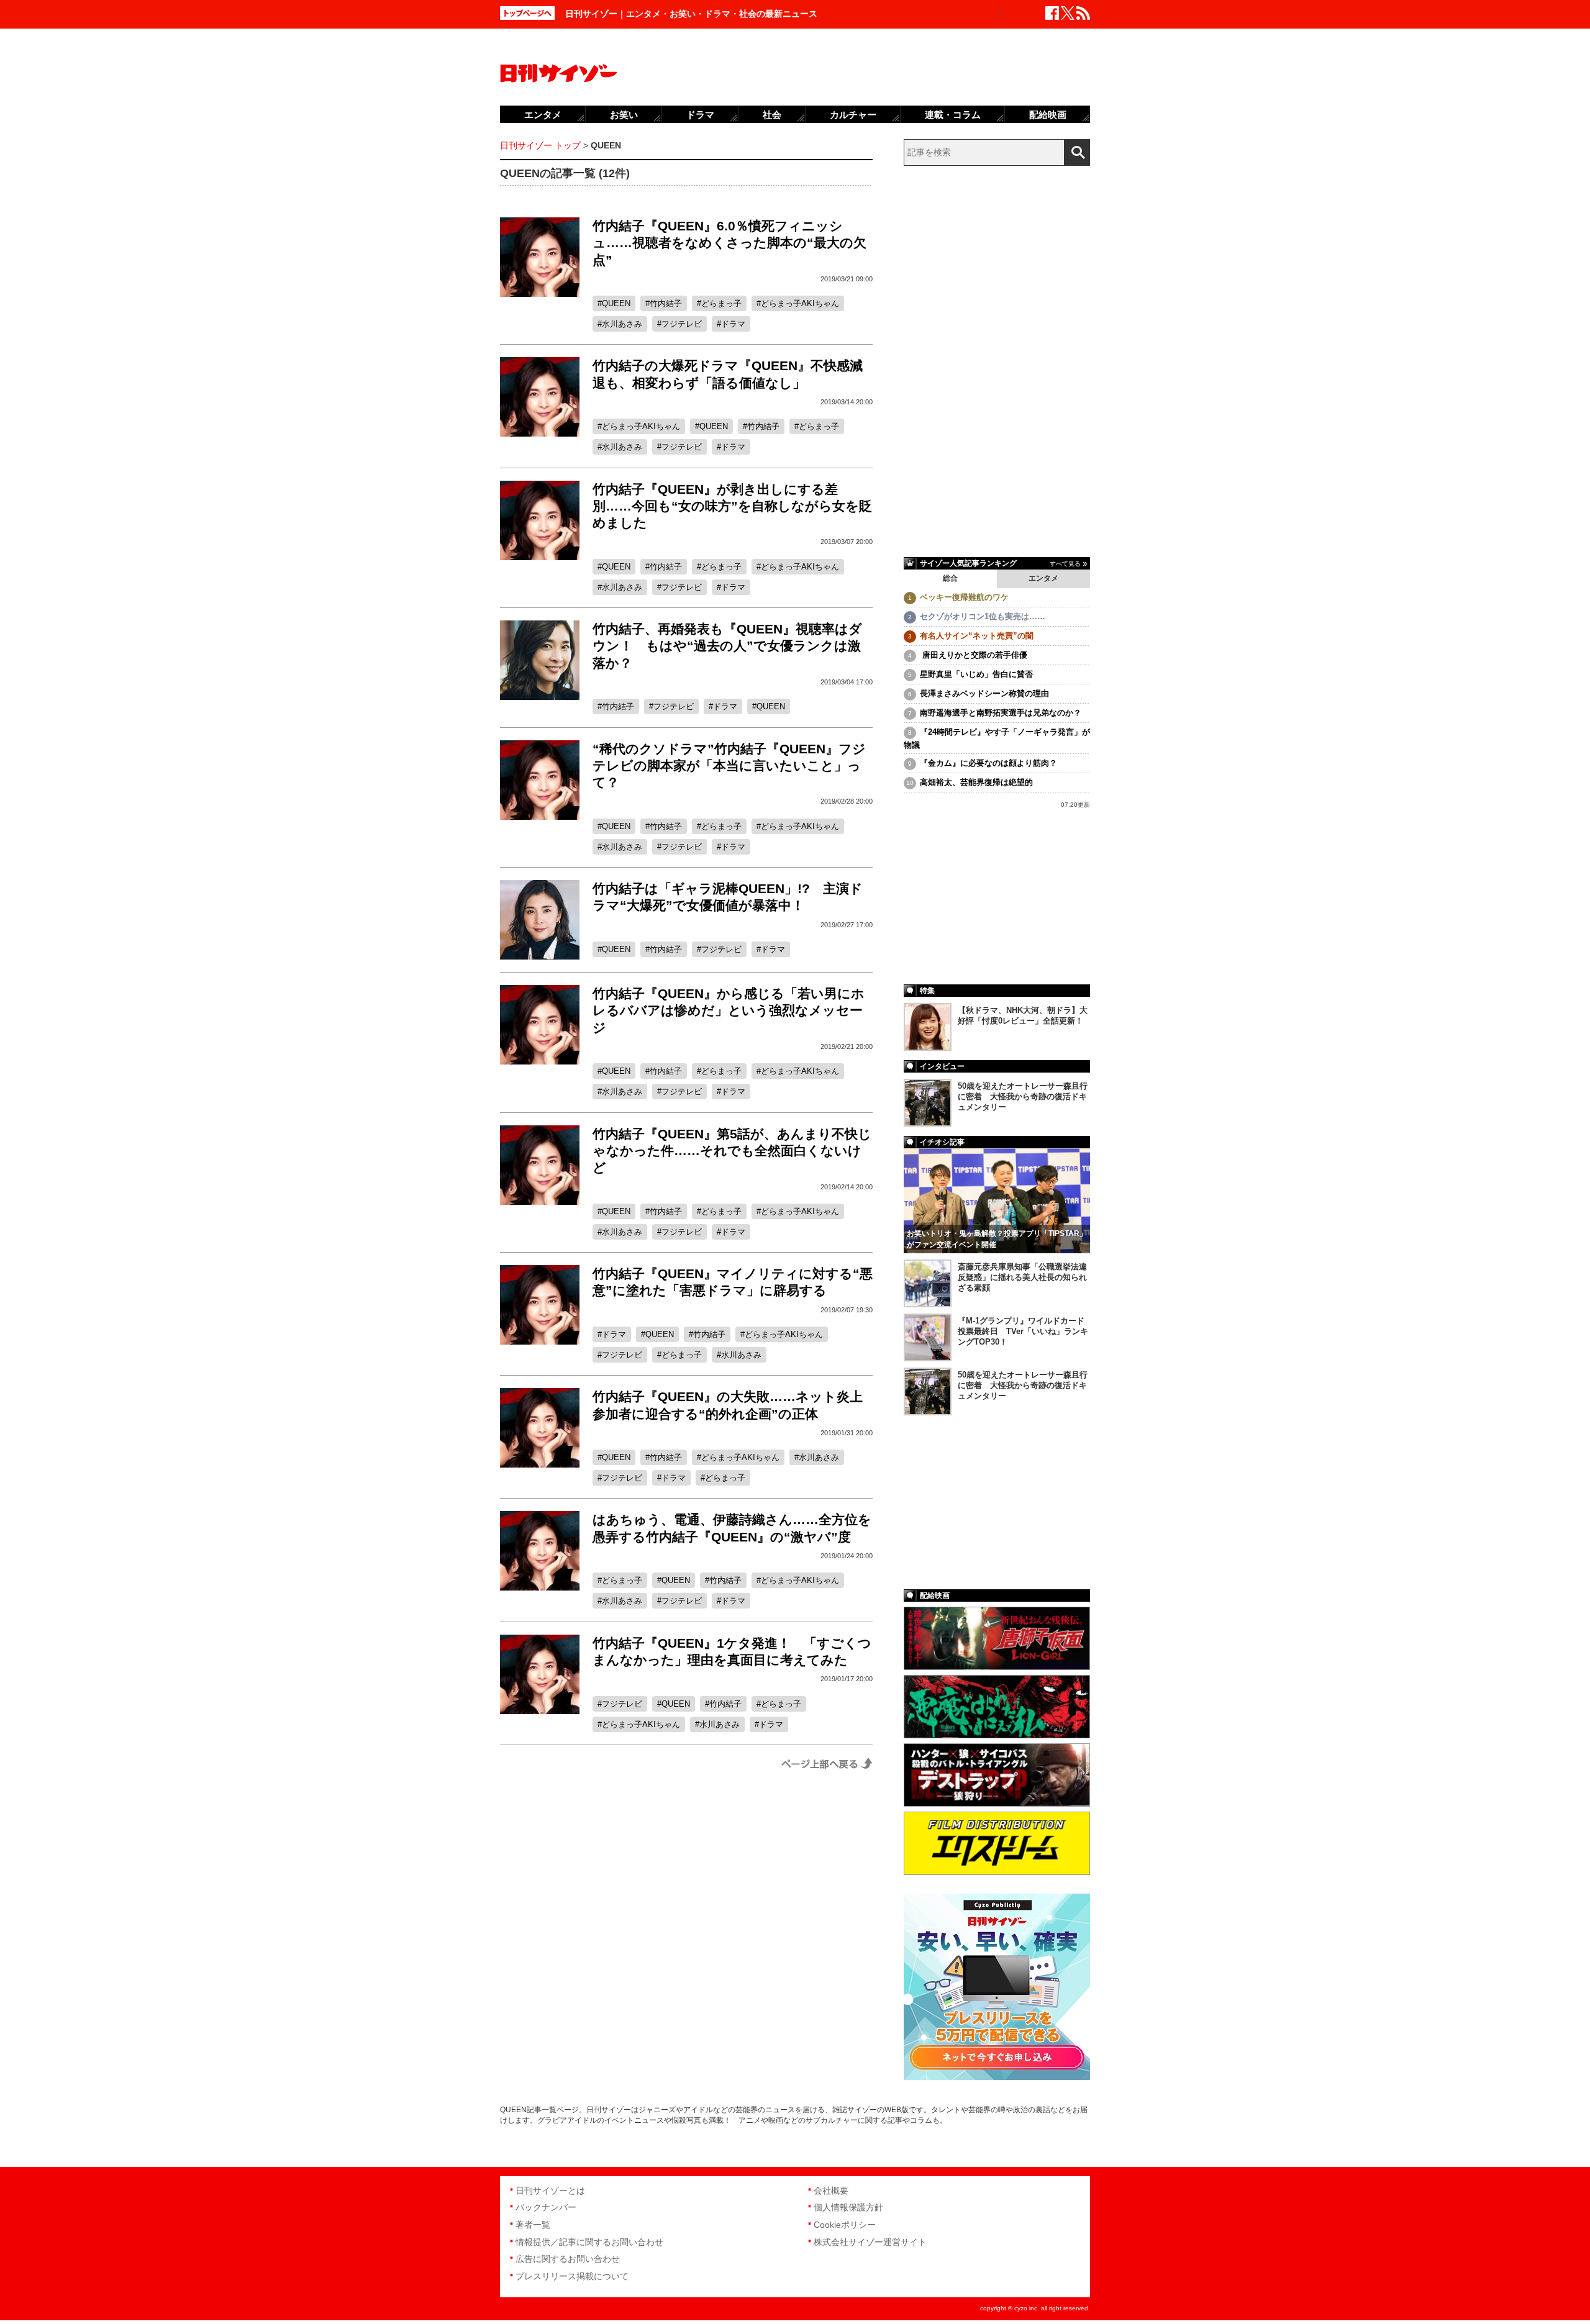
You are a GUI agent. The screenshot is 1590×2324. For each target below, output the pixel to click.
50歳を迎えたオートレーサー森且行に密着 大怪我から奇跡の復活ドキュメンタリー (1023, 1096)
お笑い (624, 115)
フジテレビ (682, 324)
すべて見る (1065, 564)
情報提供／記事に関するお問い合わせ (589, 2242)
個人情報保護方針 (848, 2207)
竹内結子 (666, 303)
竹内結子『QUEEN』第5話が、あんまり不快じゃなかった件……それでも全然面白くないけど (732, 1151)
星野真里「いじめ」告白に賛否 (976, 674)
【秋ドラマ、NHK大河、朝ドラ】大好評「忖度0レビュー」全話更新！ (1023, 1015)
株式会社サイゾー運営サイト (870, 2242)
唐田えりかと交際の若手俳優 (974, 655)
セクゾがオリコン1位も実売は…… (983, 616)
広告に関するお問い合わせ (568, 2259)
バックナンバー (546, 2207)
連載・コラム (953, 115)
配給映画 (1048, 115)
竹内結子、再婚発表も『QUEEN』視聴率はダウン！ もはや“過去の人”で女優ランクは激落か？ (727, 646)
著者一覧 (533, 2225)
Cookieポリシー (845, 2225)
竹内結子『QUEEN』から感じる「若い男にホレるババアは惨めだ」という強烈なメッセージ (729, 1010)
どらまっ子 (721, 303)
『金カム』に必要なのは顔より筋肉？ (988, 763)
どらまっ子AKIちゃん (800, 303)
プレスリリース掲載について (572, 2276)
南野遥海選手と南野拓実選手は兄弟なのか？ (1001, 713)
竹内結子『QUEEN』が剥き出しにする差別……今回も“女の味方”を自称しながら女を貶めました (732, 506)
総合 (950, 578)
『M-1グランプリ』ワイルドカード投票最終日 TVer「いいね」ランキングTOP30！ (1023, 1331)
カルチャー (853, 115)
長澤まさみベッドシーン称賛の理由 (984, 693)
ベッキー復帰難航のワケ (964, 597)
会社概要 (831, 2190)
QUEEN (616, 303)
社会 (772, 115)
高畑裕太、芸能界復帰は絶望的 (976, 782)
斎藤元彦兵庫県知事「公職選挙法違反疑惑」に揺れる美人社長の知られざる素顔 (1022, 1277)
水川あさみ (622, 324)
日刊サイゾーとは (550, 2190)
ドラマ (733, 324)
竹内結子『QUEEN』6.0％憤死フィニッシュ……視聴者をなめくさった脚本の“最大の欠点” (729, 243)
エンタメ (1043, 578)
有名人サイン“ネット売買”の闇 (977, 636)
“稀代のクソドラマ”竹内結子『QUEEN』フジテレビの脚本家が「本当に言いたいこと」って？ (729, 766)
